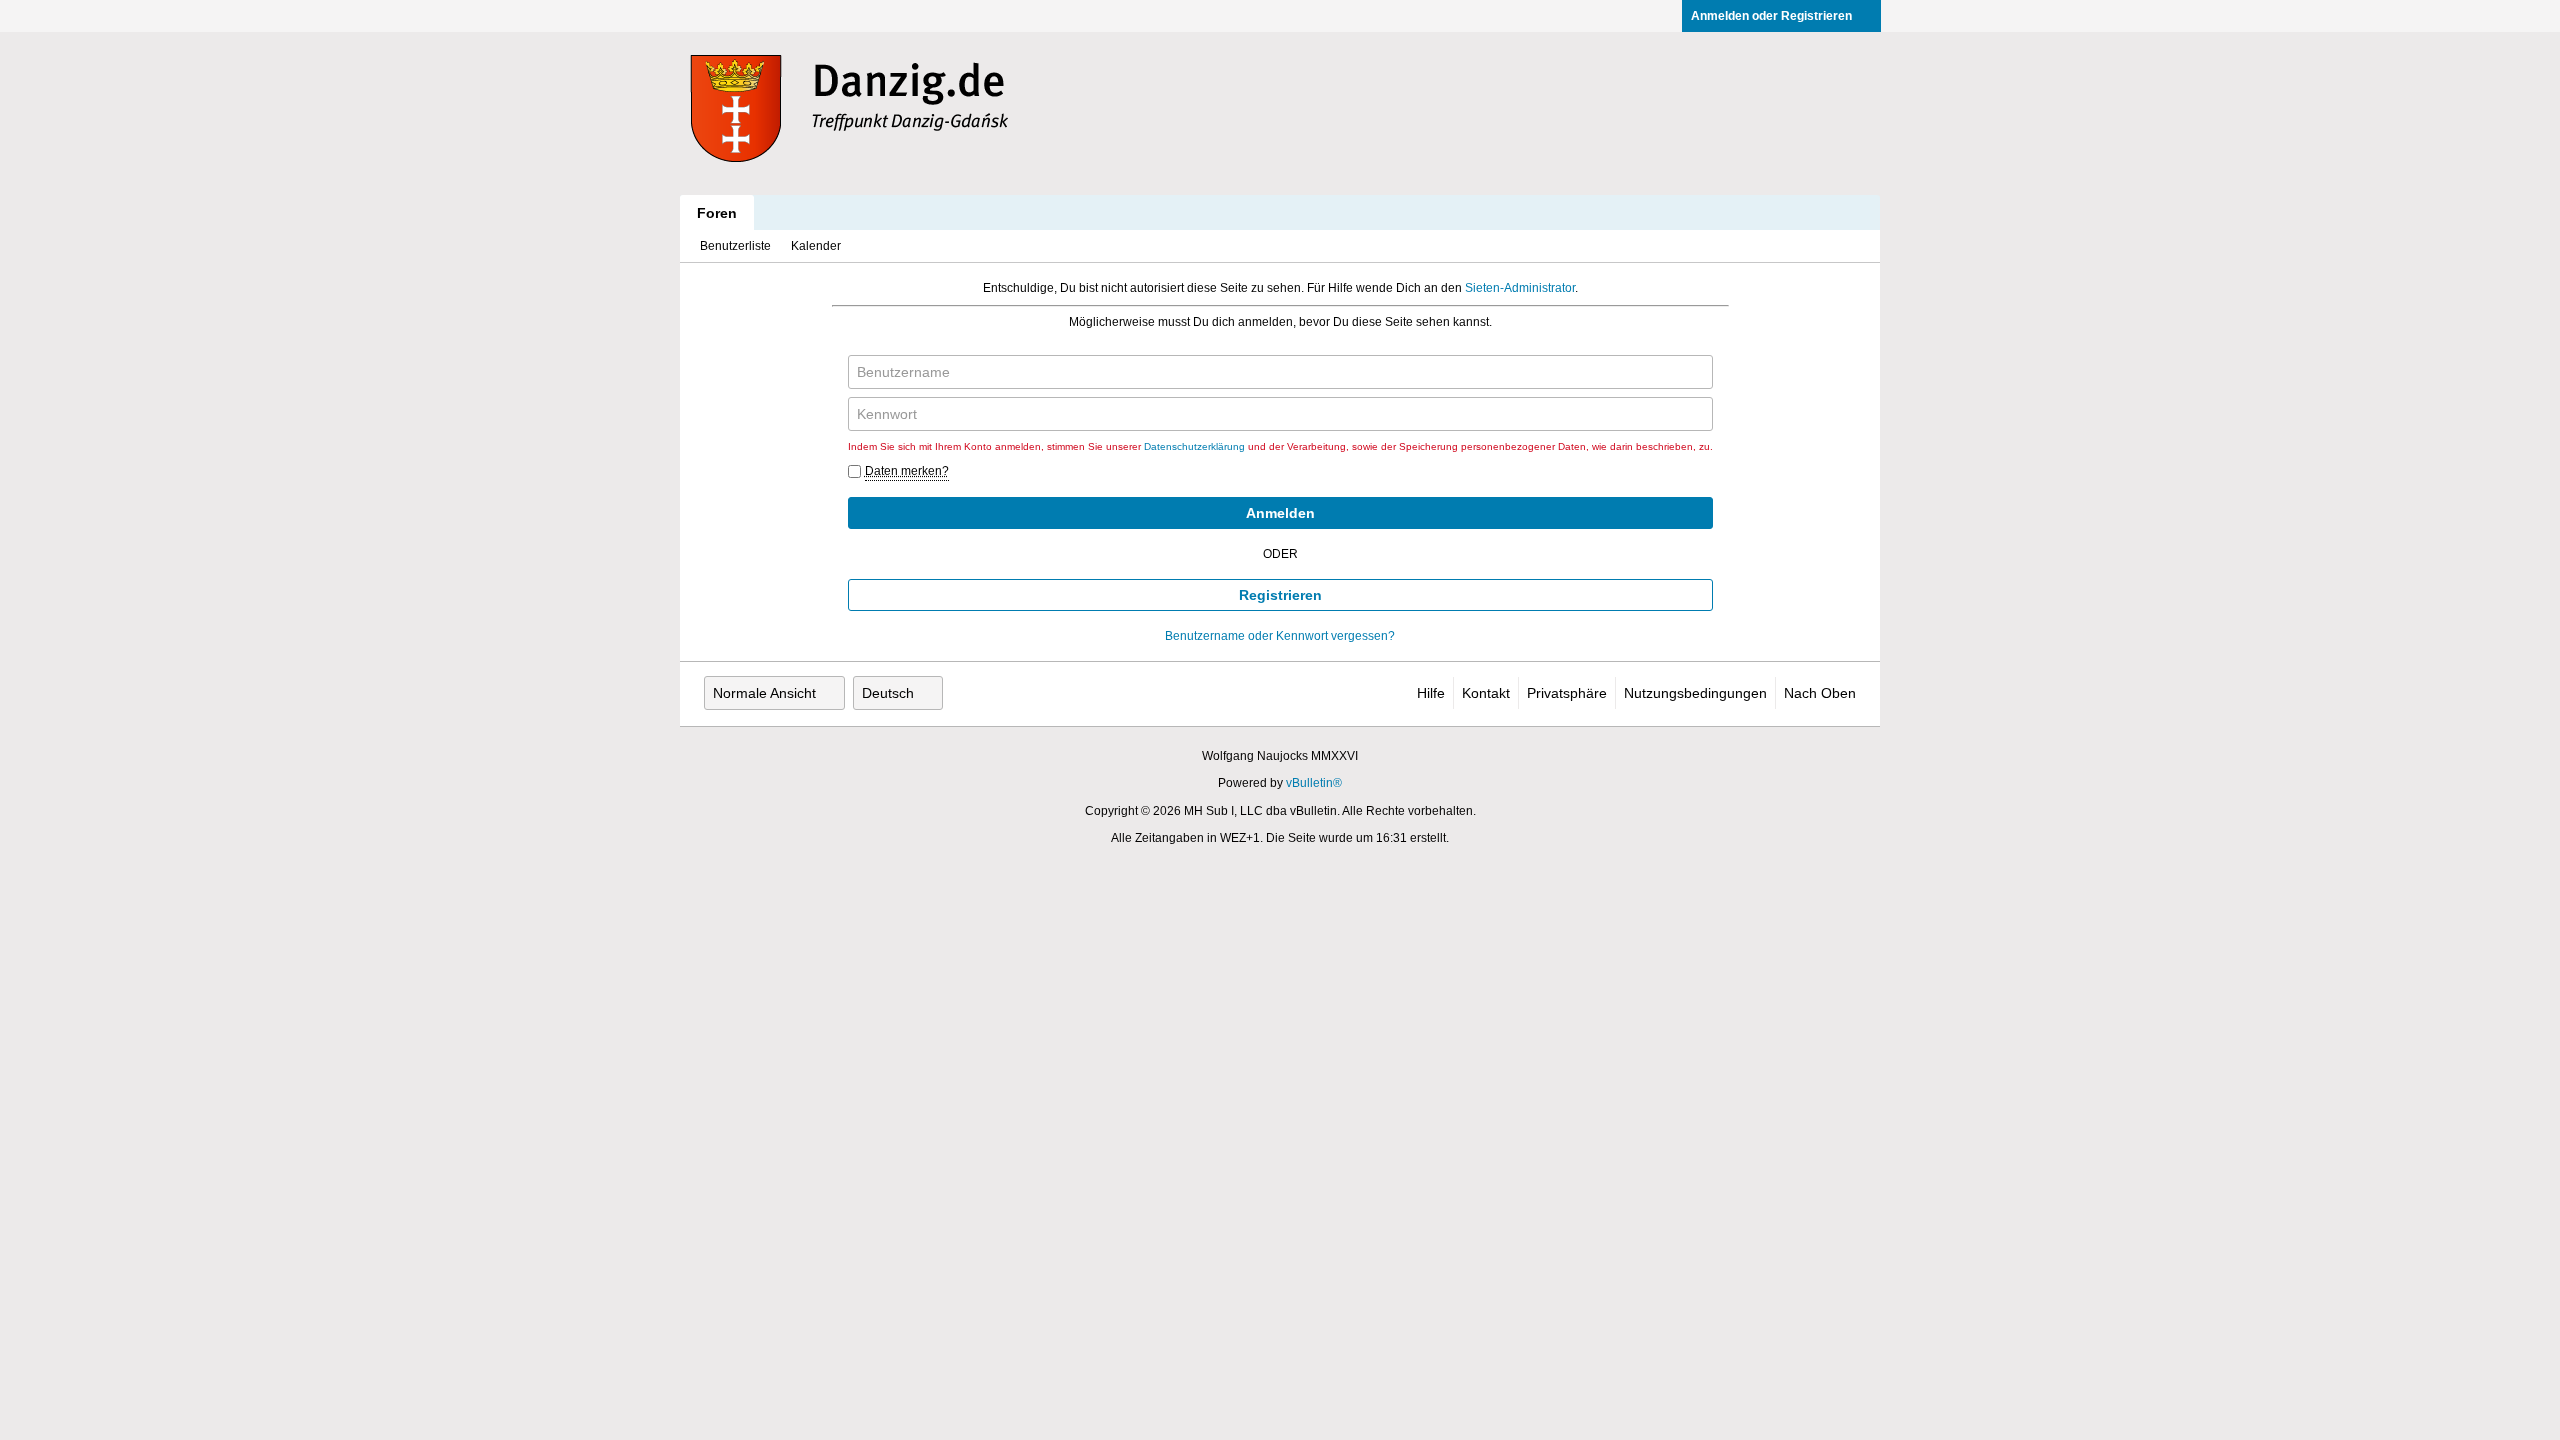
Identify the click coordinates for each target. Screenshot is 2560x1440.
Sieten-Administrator (1520, 288)
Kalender (816, 246)
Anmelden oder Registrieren (1771, 16)
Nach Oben (1820, 693)
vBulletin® (1314, 783)
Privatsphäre (1567, 693)
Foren (717, 213)
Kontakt (1486, 693)
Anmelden (1280, 513)
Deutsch (888, 693)
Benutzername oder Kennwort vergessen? (1280, 636)
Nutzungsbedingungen (1695, 693)
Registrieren (1280, 595)
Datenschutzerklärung (1194, 446)
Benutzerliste (735, 246)
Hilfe (1431, 693)
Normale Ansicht (764, 693)
